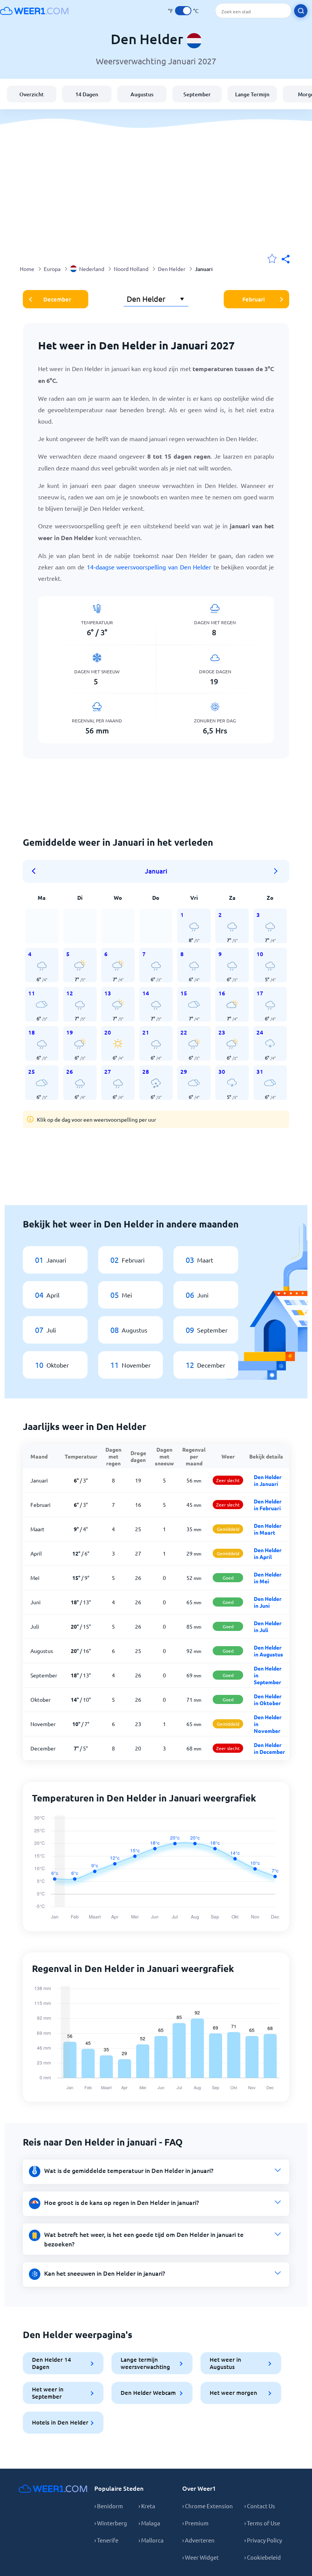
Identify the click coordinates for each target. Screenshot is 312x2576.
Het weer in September (48, 2393)
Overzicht (32, 94)
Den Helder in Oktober (268, 1699)
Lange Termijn (252, 94)
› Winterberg (111, 2523)
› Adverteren (198, 2540)
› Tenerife (106, 2540)
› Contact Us (260, 2506)
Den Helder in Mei (268, 1578)
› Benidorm (109, 2506)
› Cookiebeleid (263, 2557)
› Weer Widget (201, 2557)
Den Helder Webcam (148, 2393)
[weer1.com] (34, 11)
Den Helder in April (268, 1553)
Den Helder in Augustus (268, 1651)
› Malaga (149, 2523)
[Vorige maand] (36, 871)
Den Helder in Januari (268, 1480)
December (57, 299)
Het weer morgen (233, 2393)
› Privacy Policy (263, 2540)
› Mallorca (151, 2540)
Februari (254, 299)
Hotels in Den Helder (60, 2422)
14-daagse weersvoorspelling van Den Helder (149, 567)
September (197, 94)
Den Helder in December (269, 1748)
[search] (301, 11)
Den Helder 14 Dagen (52, 2363)
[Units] (183, 11)
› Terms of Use (262, 2523)
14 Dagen (87, 94)
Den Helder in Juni (268, 1602)
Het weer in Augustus (225, 2363)
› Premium (195, 2523)
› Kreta (147, 2506)
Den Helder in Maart (268, 1529)
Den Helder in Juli (268, 1626)
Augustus (142, 94)
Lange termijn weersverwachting (145, 2363)
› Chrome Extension (208, 2506)
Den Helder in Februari (268, 1505)
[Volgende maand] (276, 871)
